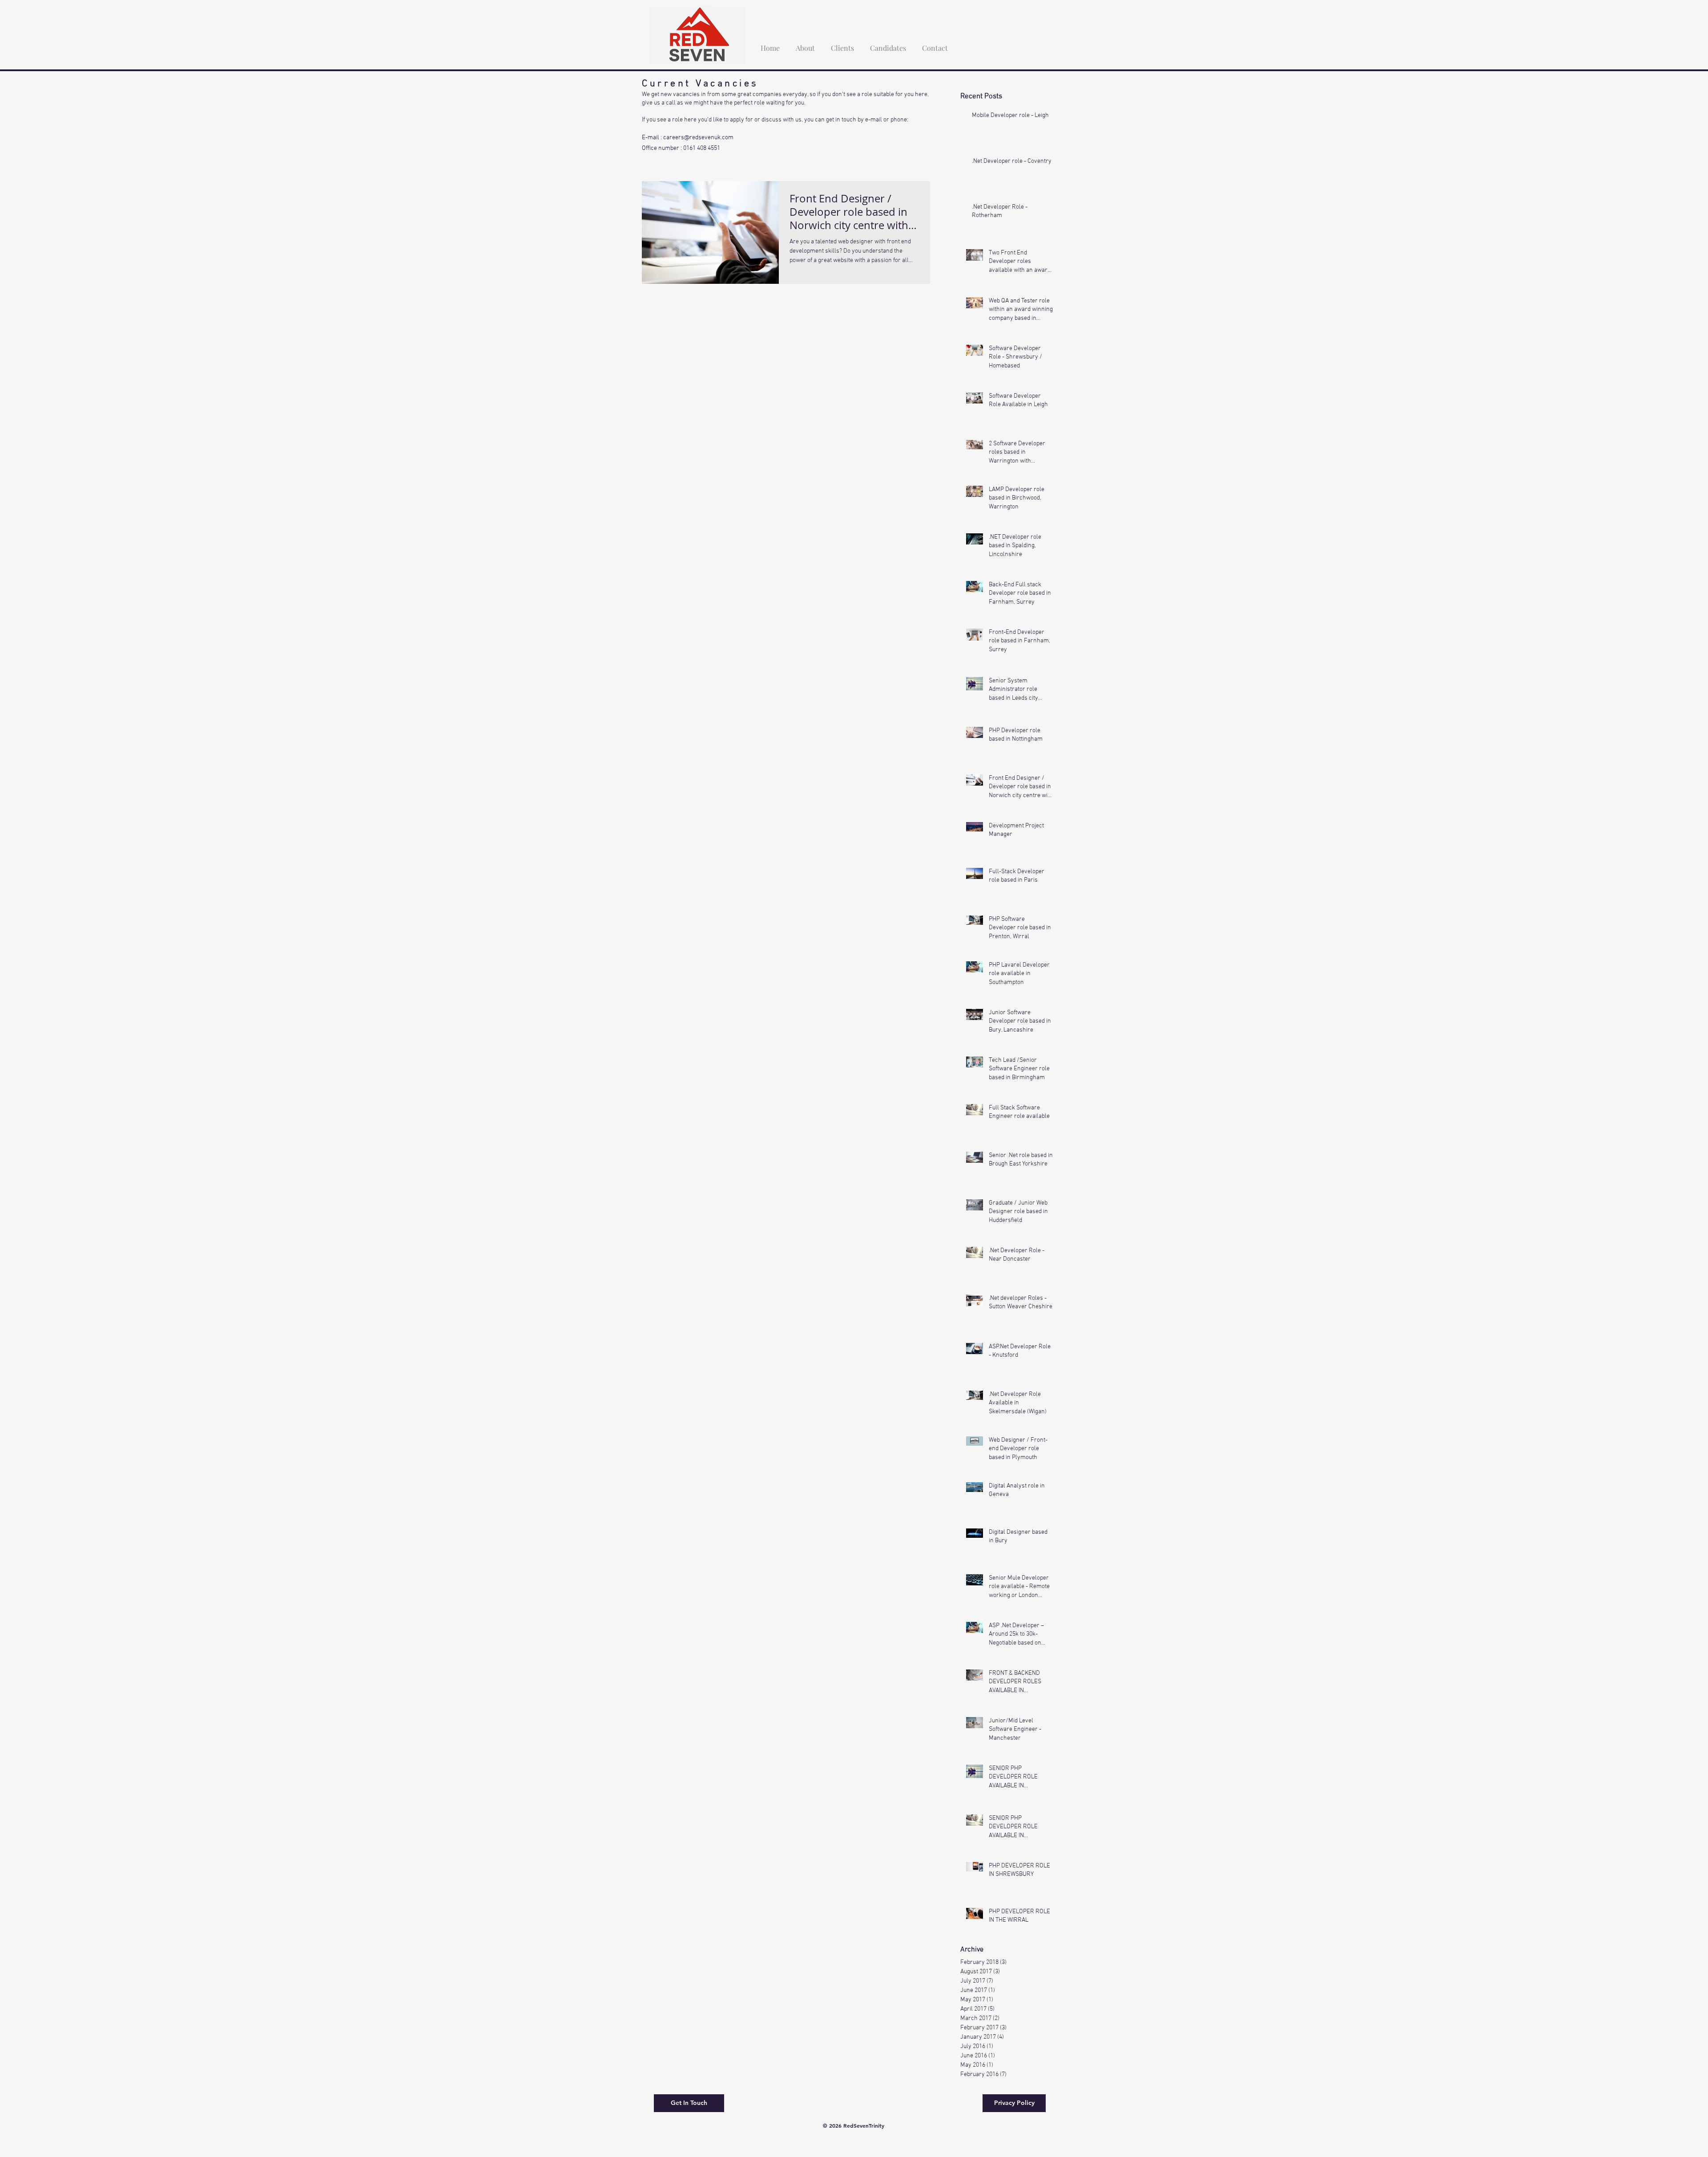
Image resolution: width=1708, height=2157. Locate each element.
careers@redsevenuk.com (698, 138)
